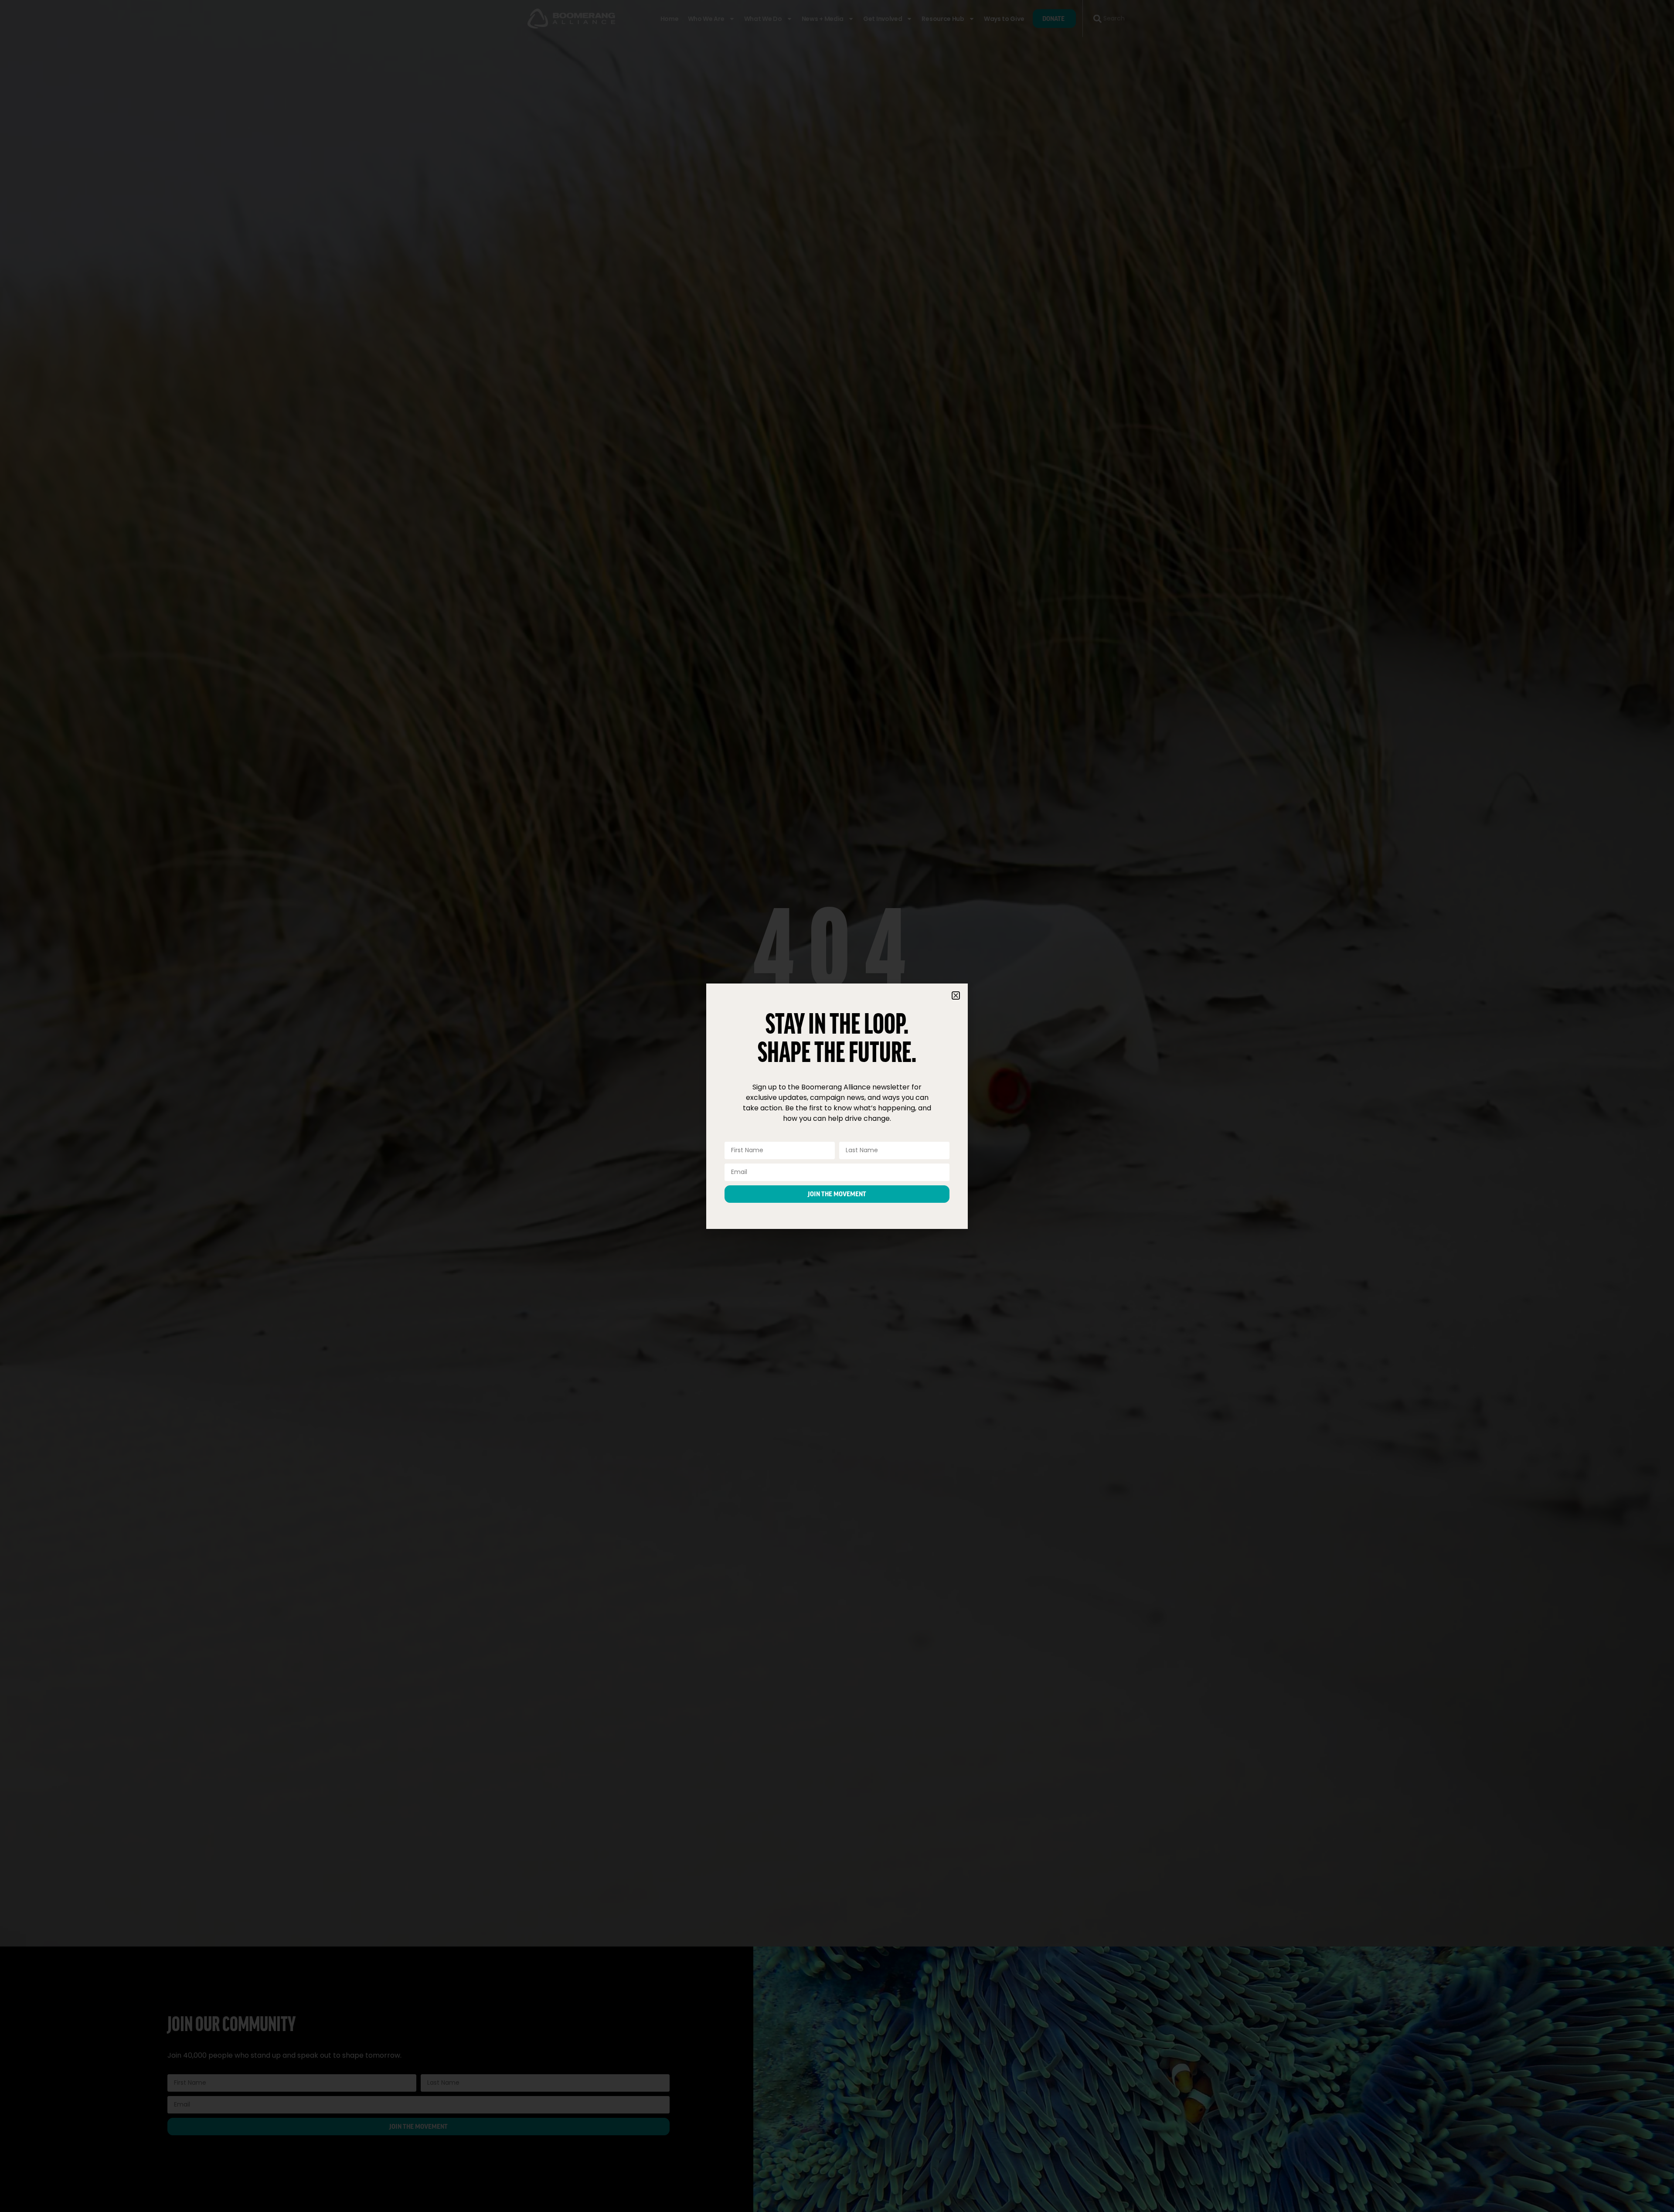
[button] (956, 995)
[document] (837, 1106)
